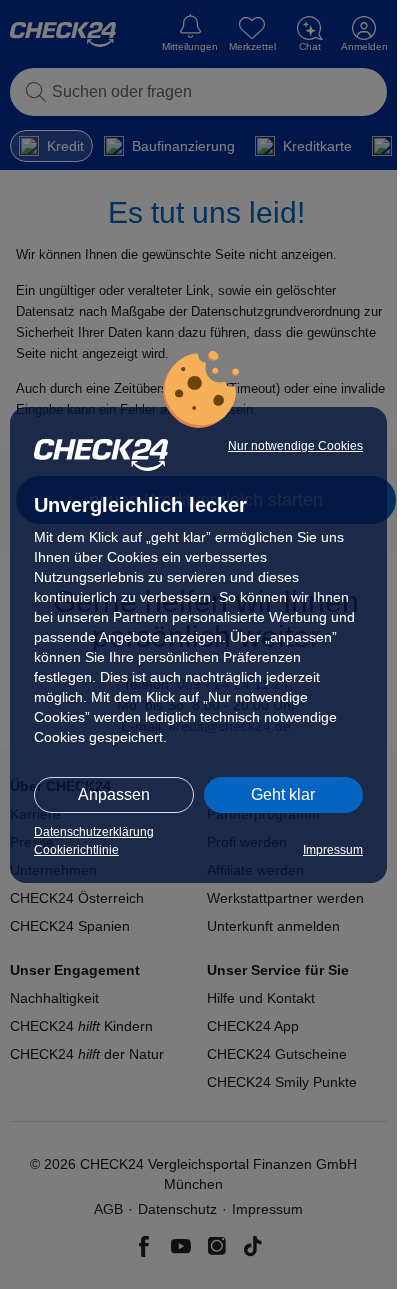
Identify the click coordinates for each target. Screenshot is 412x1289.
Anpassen (114, 794)
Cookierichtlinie (76, 850)
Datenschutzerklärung (94, 832)
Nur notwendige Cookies (295, 446)
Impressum (333, 850)
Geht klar (283, 794)
